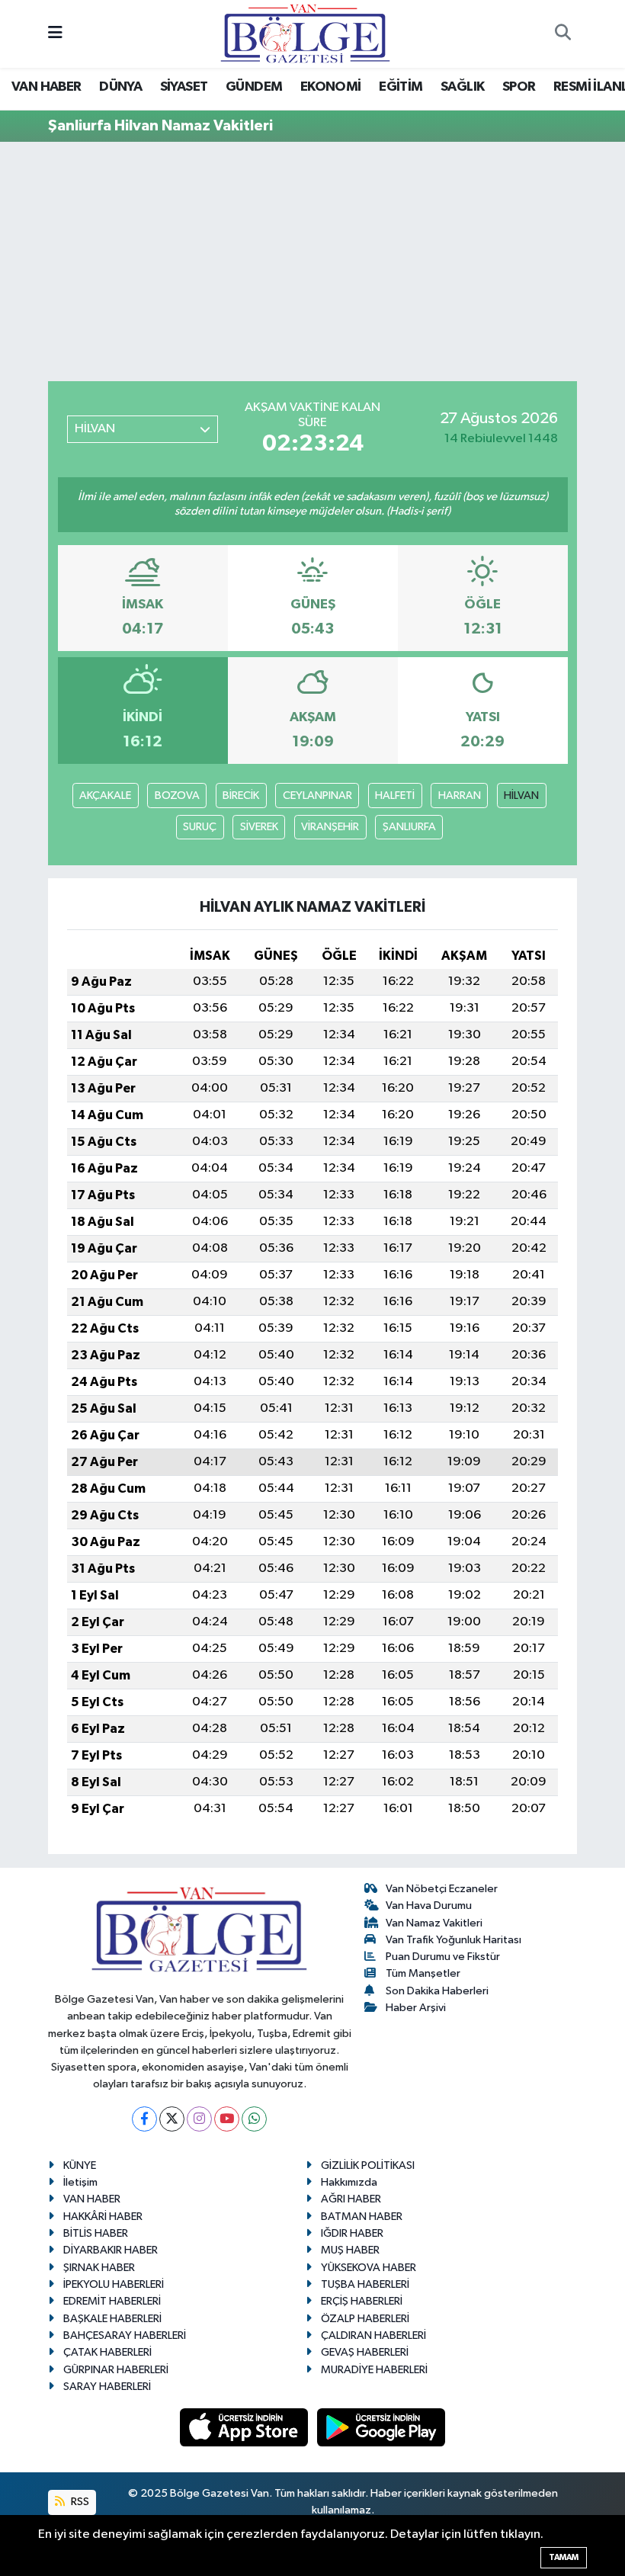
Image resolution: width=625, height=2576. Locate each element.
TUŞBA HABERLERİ (365, 2284)
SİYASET (184, 87)
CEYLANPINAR (317, 796)
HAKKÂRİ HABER (103, 2217)
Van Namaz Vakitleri (434, 1923)
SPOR (519, 87)
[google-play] (381, 2427)
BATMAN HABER (362, 2217)
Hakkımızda (349, 2182)
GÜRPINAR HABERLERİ (116, 2370)
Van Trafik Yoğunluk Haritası (454, 1940)
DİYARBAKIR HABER (111, 2250)
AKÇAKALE (105, 796)
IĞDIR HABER (352, 2233)
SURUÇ (200, 827)
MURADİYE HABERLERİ (374, 2370)
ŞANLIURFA (409, 827)
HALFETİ (395, 796)
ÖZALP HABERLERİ (365, 2319)
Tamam (564, 2557)
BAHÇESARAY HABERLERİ (125, 2335)
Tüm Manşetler (423, 1973)
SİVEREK (259, 827)
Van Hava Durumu (429, 1906)
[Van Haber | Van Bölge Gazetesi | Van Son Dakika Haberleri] (305, 33)
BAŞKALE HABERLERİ (112, 2319)
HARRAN (460, 796)
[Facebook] (144, 2119)
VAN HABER (46, 87)
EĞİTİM (401, 87)
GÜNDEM (254, 87)
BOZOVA (177, 796)
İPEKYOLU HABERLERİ (114, 2284)
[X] (172, 2119)
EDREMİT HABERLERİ (112, 2301)
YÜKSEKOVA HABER (369, 2268)
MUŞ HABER (350, 2250)
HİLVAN (521, 796)
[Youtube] (227, 2119)
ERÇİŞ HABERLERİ (362, 2301)
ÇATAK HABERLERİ (107, 2352)
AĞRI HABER (351, 2199)
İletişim (80, 2182)
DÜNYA (120, 87)
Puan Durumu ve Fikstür (443, 1957)
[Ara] (562, 34)
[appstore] (245, 2427)
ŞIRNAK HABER (99, 2268)
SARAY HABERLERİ (107, 2387)
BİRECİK (241, 796)
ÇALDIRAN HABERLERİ (373, 2335)
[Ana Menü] (55, 34)
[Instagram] (199, 2119)
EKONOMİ (331, 87)
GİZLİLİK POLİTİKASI (368, 2165)
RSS (79, 2502)
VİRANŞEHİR (330, 827)
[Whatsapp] (254, 2119)
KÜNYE (80, 2165)
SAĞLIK (462, 87)
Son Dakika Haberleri (437, 1991)
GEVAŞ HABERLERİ (365, 2352)
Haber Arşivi (416, 2008)
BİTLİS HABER (96, 2233)
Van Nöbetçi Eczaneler (442, 1889)
